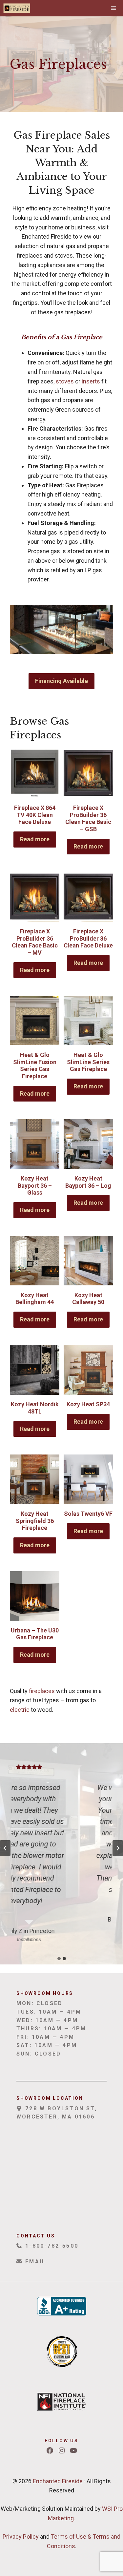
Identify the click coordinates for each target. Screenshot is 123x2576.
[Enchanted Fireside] (17, 8)
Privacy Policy (21, 2537)
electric (20, 1710)
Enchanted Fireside (57, 2481)
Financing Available (61, 681)
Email (34, 2262)
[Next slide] (118, 1848)
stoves (65, 381)
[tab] (59, 1959)
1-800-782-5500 (51, 2246)
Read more (35, 839)
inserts (91, 381)
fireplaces (42, 1691)
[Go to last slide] (5, 1848)
